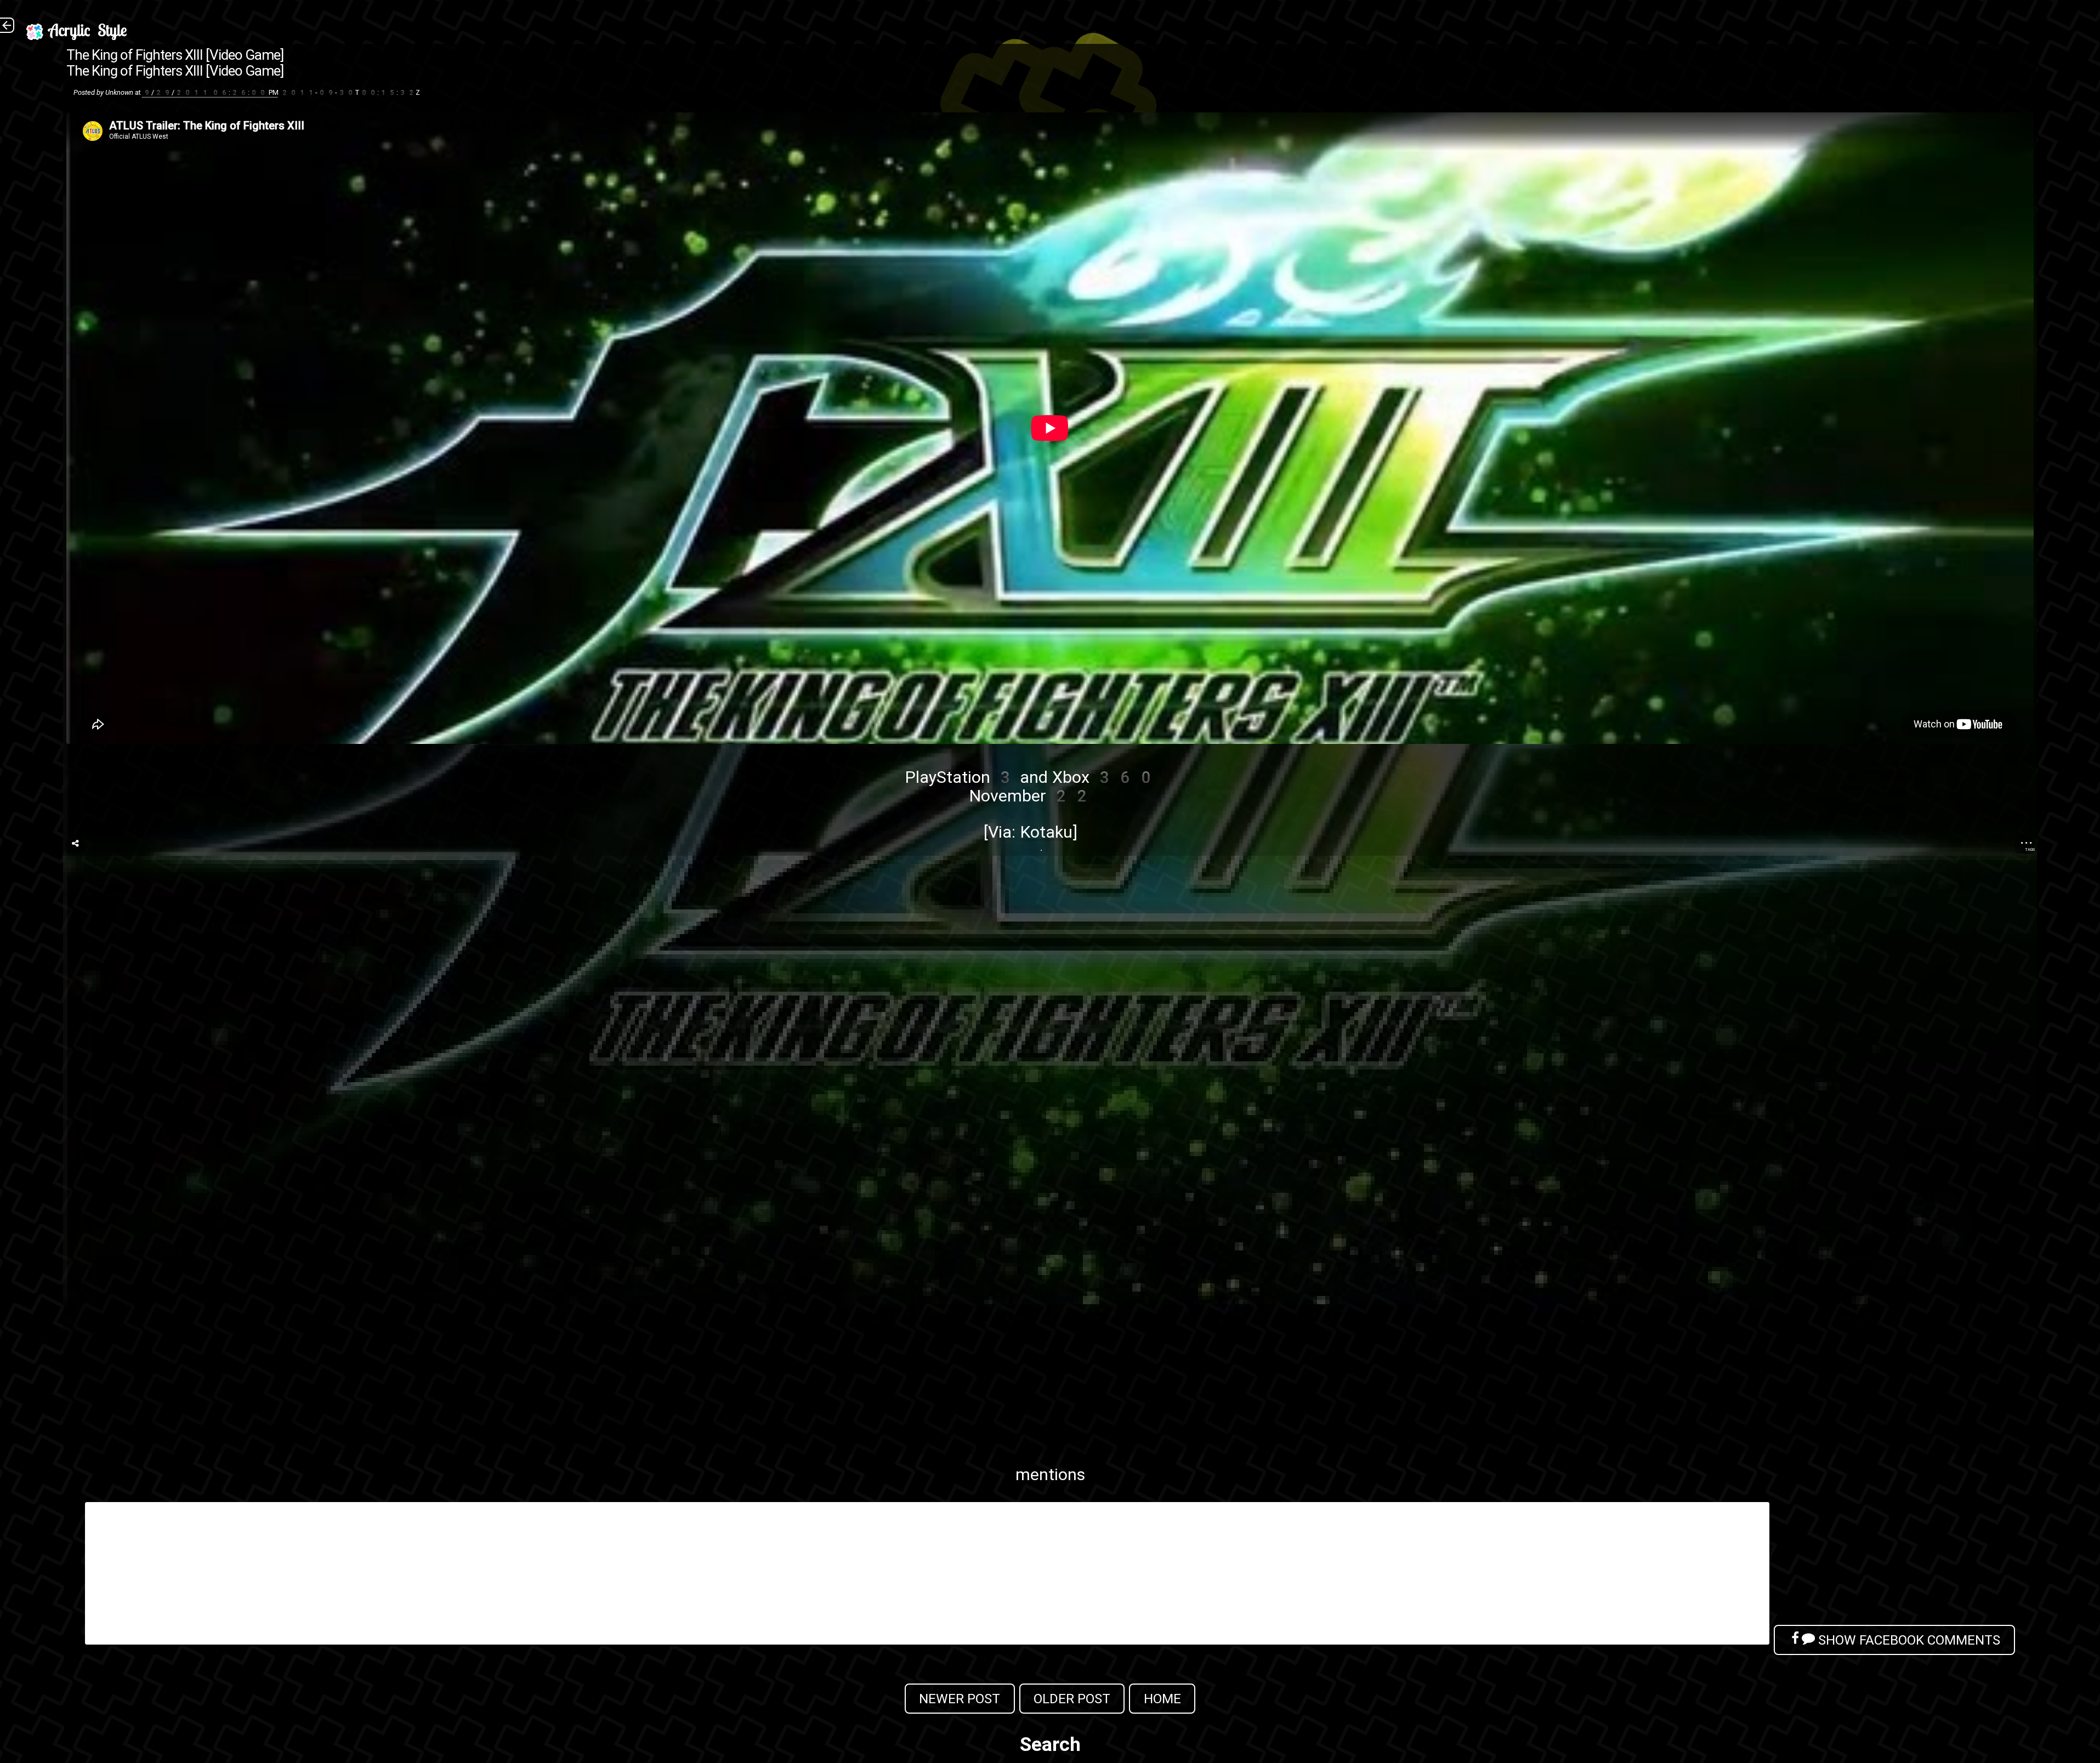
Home (1162, 1699)
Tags (2030, 849)
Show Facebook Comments (1908, 1640)
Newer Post (960, 1699)
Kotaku (1046, 832)
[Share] (75, 844)
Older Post (1072, 1699)
